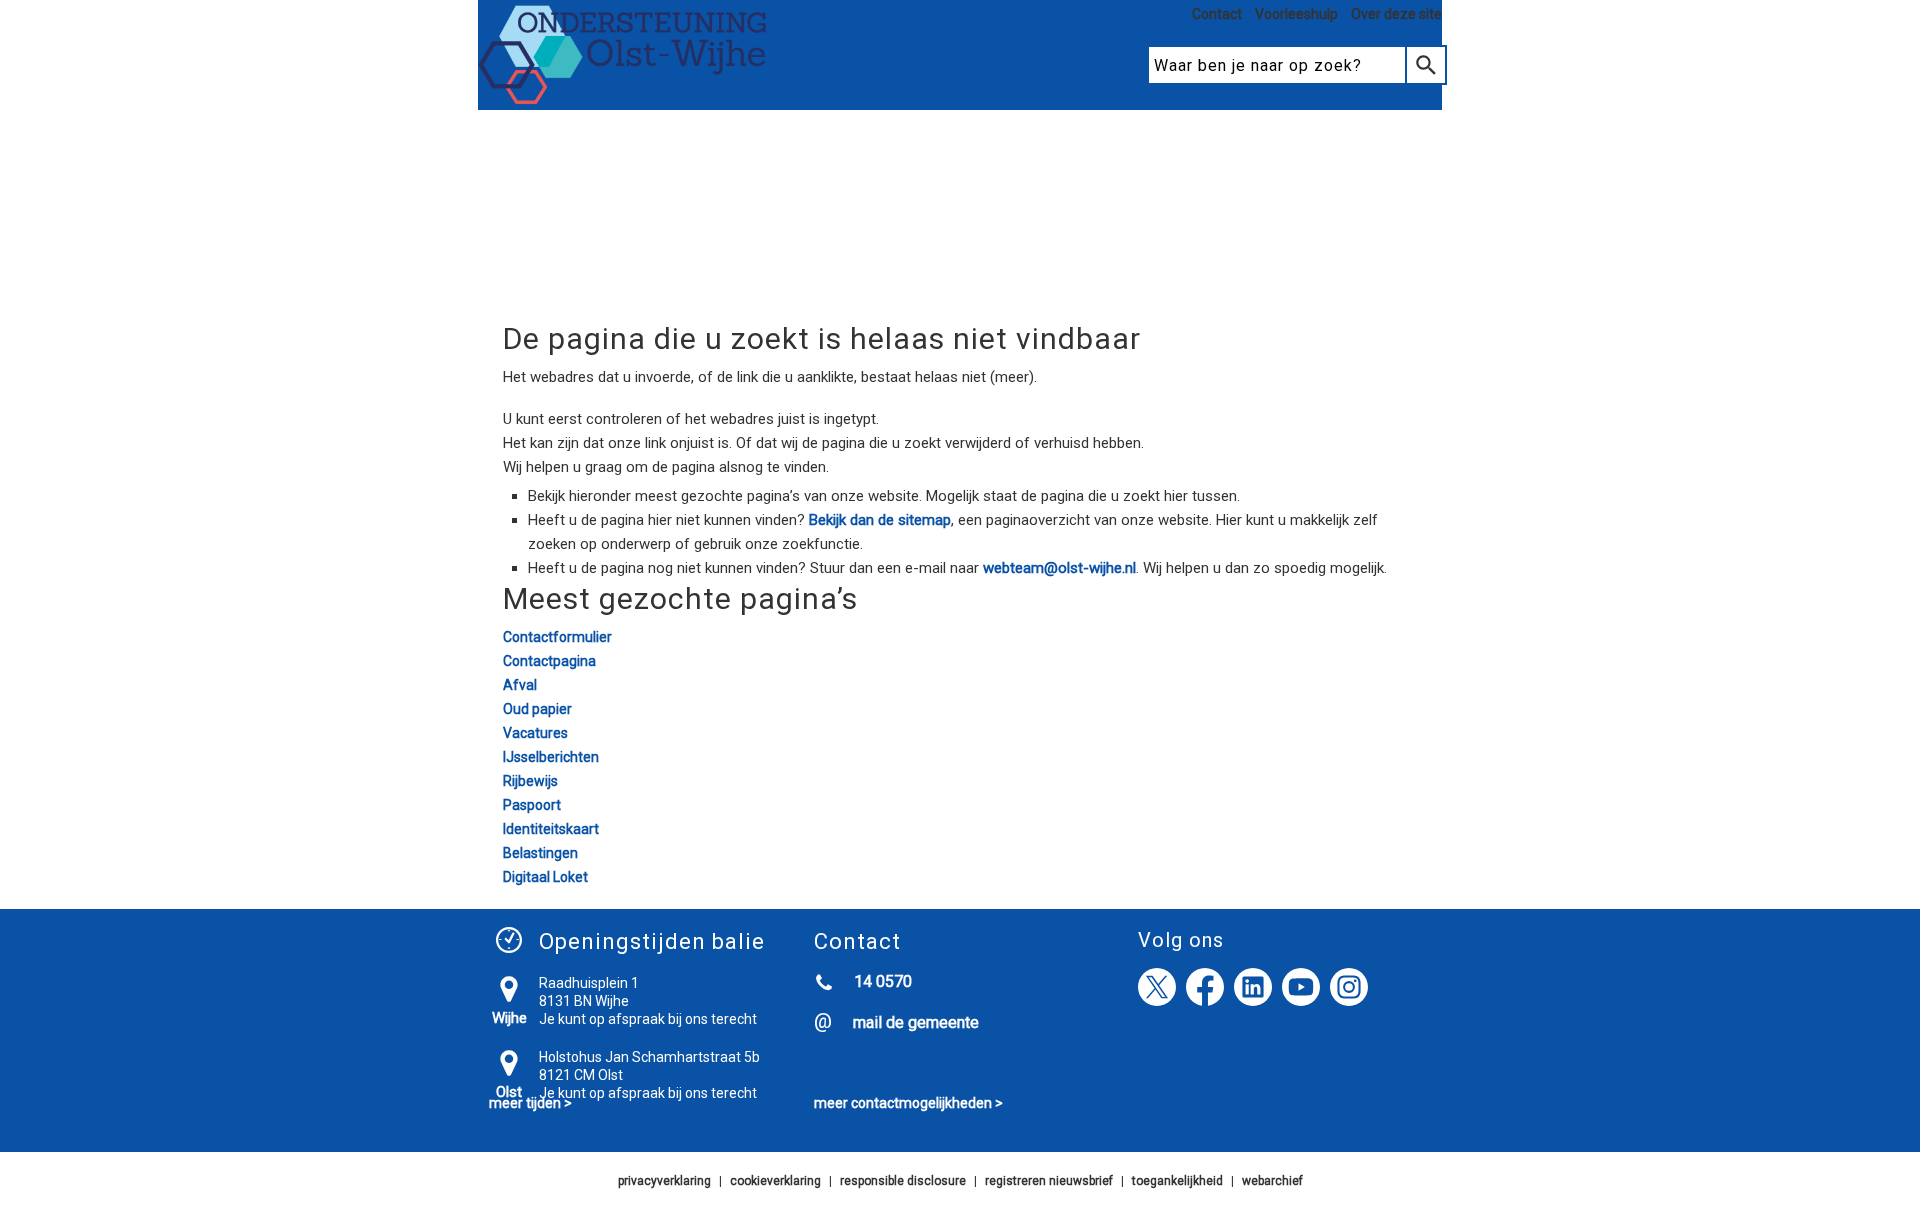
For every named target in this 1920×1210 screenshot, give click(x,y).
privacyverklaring (664, 1181)
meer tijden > (530, 1103)
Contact (1217, 14)
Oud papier (537, 709)
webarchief (1272, 1181)
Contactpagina (549, 661)
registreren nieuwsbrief (1049, 1181)
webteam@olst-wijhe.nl (1059, 568)
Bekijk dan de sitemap (880, 520)
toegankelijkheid (1177, 1181)
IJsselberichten (551, 757)
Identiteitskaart (551, 829)
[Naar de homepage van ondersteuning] (623, 101)
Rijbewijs (530, 781)
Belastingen (540, 853)
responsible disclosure (903, 1181)
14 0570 (883, 981)
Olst (509, 1092)
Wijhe (509, 1018)
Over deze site (1396, 14)
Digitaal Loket (545, 877)
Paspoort (532, 805)
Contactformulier (557, 637)
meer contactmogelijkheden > (908, 1103)
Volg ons (1181, 940)
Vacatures (535, 733)
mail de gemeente (916, 1022)
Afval (520, 685)
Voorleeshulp (1296, 14)
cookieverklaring (775, 1181)
